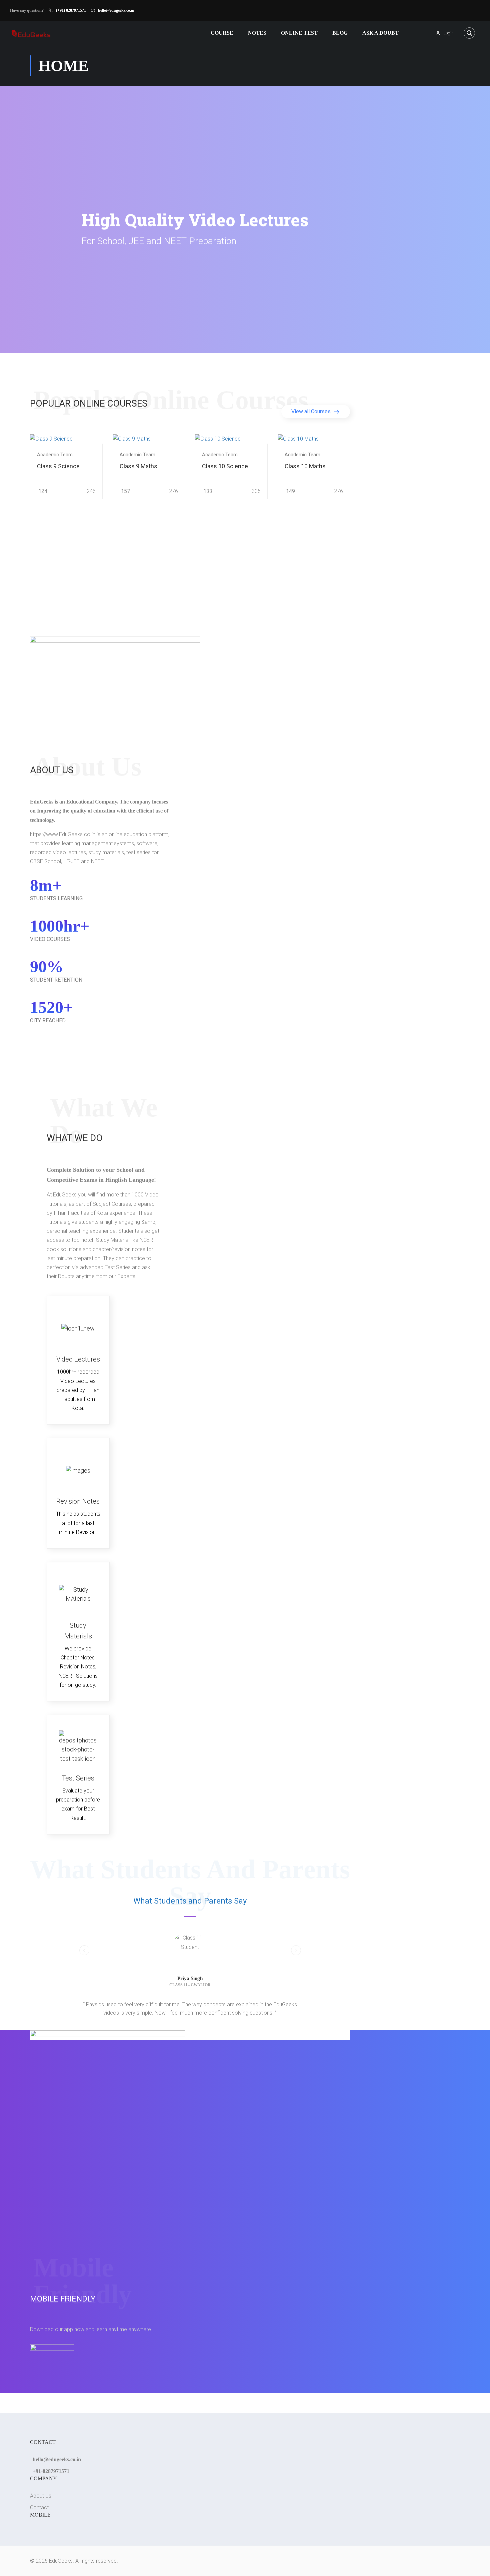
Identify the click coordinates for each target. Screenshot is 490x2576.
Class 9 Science (58, 466)
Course (222, 33)
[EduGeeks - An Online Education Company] (31, 33)
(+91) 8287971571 (71, 10)
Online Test (299, 33)
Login (448, 33)
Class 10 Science (225, 466)
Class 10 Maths (305, 466)
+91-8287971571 (51, 2471)
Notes (257, 33)
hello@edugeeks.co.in (116, 10)
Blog (340, 33)
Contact (39, 2507)
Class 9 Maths (138, 466)
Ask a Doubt (380, 33)
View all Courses (312, 411)
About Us (41, 2496)
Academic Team (55, 455)
